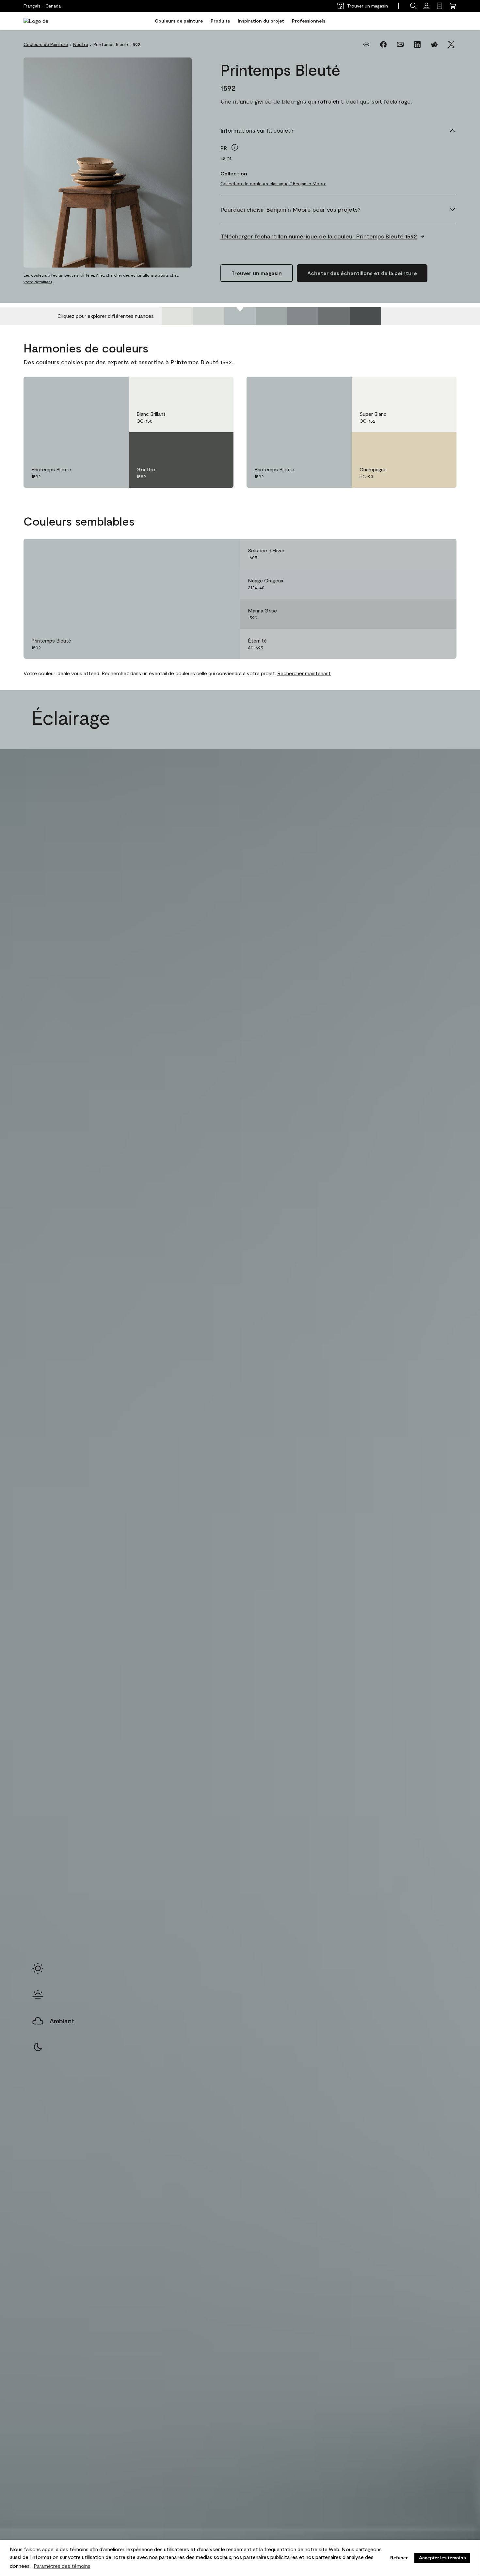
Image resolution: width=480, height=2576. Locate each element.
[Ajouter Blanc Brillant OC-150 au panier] (201, 388)
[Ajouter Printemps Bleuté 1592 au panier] (96, 388)
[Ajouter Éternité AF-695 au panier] (424, 644)
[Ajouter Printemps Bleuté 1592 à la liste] (114, 388)
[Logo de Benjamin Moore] (44, 21)
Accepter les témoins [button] (442, 2558)
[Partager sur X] (451, 44)
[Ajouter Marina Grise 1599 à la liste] (442, 614)
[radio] (38, 1968)
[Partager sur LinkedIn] (417, 44)
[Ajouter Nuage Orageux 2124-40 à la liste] (442, 584)
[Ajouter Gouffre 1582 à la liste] (219, 444)
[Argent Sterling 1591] (209, 316)
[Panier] (453, 6)
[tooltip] (235, 147)
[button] (413, 6)
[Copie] (366, 44)
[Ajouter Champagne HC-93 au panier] (424, 444)
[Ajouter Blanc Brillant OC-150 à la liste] (219, 388)
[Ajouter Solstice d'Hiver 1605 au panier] (424, 554)
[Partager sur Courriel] (400, 44)
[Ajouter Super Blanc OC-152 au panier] (424, 388)
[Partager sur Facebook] (383, 44)
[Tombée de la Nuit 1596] (365, 316)
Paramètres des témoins (62, 2566)
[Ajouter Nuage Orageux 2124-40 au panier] (424, 584)
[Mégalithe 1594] (303, 316)
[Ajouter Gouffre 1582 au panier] (201, 444)
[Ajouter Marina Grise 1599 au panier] (424, 614)
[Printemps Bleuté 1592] (240, 316)
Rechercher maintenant (304, 673)
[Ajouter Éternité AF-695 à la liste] (442, 644)
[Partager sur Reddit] (434, 44)
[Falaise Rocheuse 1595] (334, 316)
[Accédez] (426, 6)
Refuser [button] (399, 2558)
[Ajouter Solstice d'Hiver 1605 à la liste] (442, 554)
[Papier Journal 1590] (177, 316)
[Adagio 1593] (271, 316)
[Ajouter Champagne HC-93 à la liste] (442, 444)
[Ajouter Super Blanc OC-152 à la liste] (442, 388)
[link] (440, 6)
